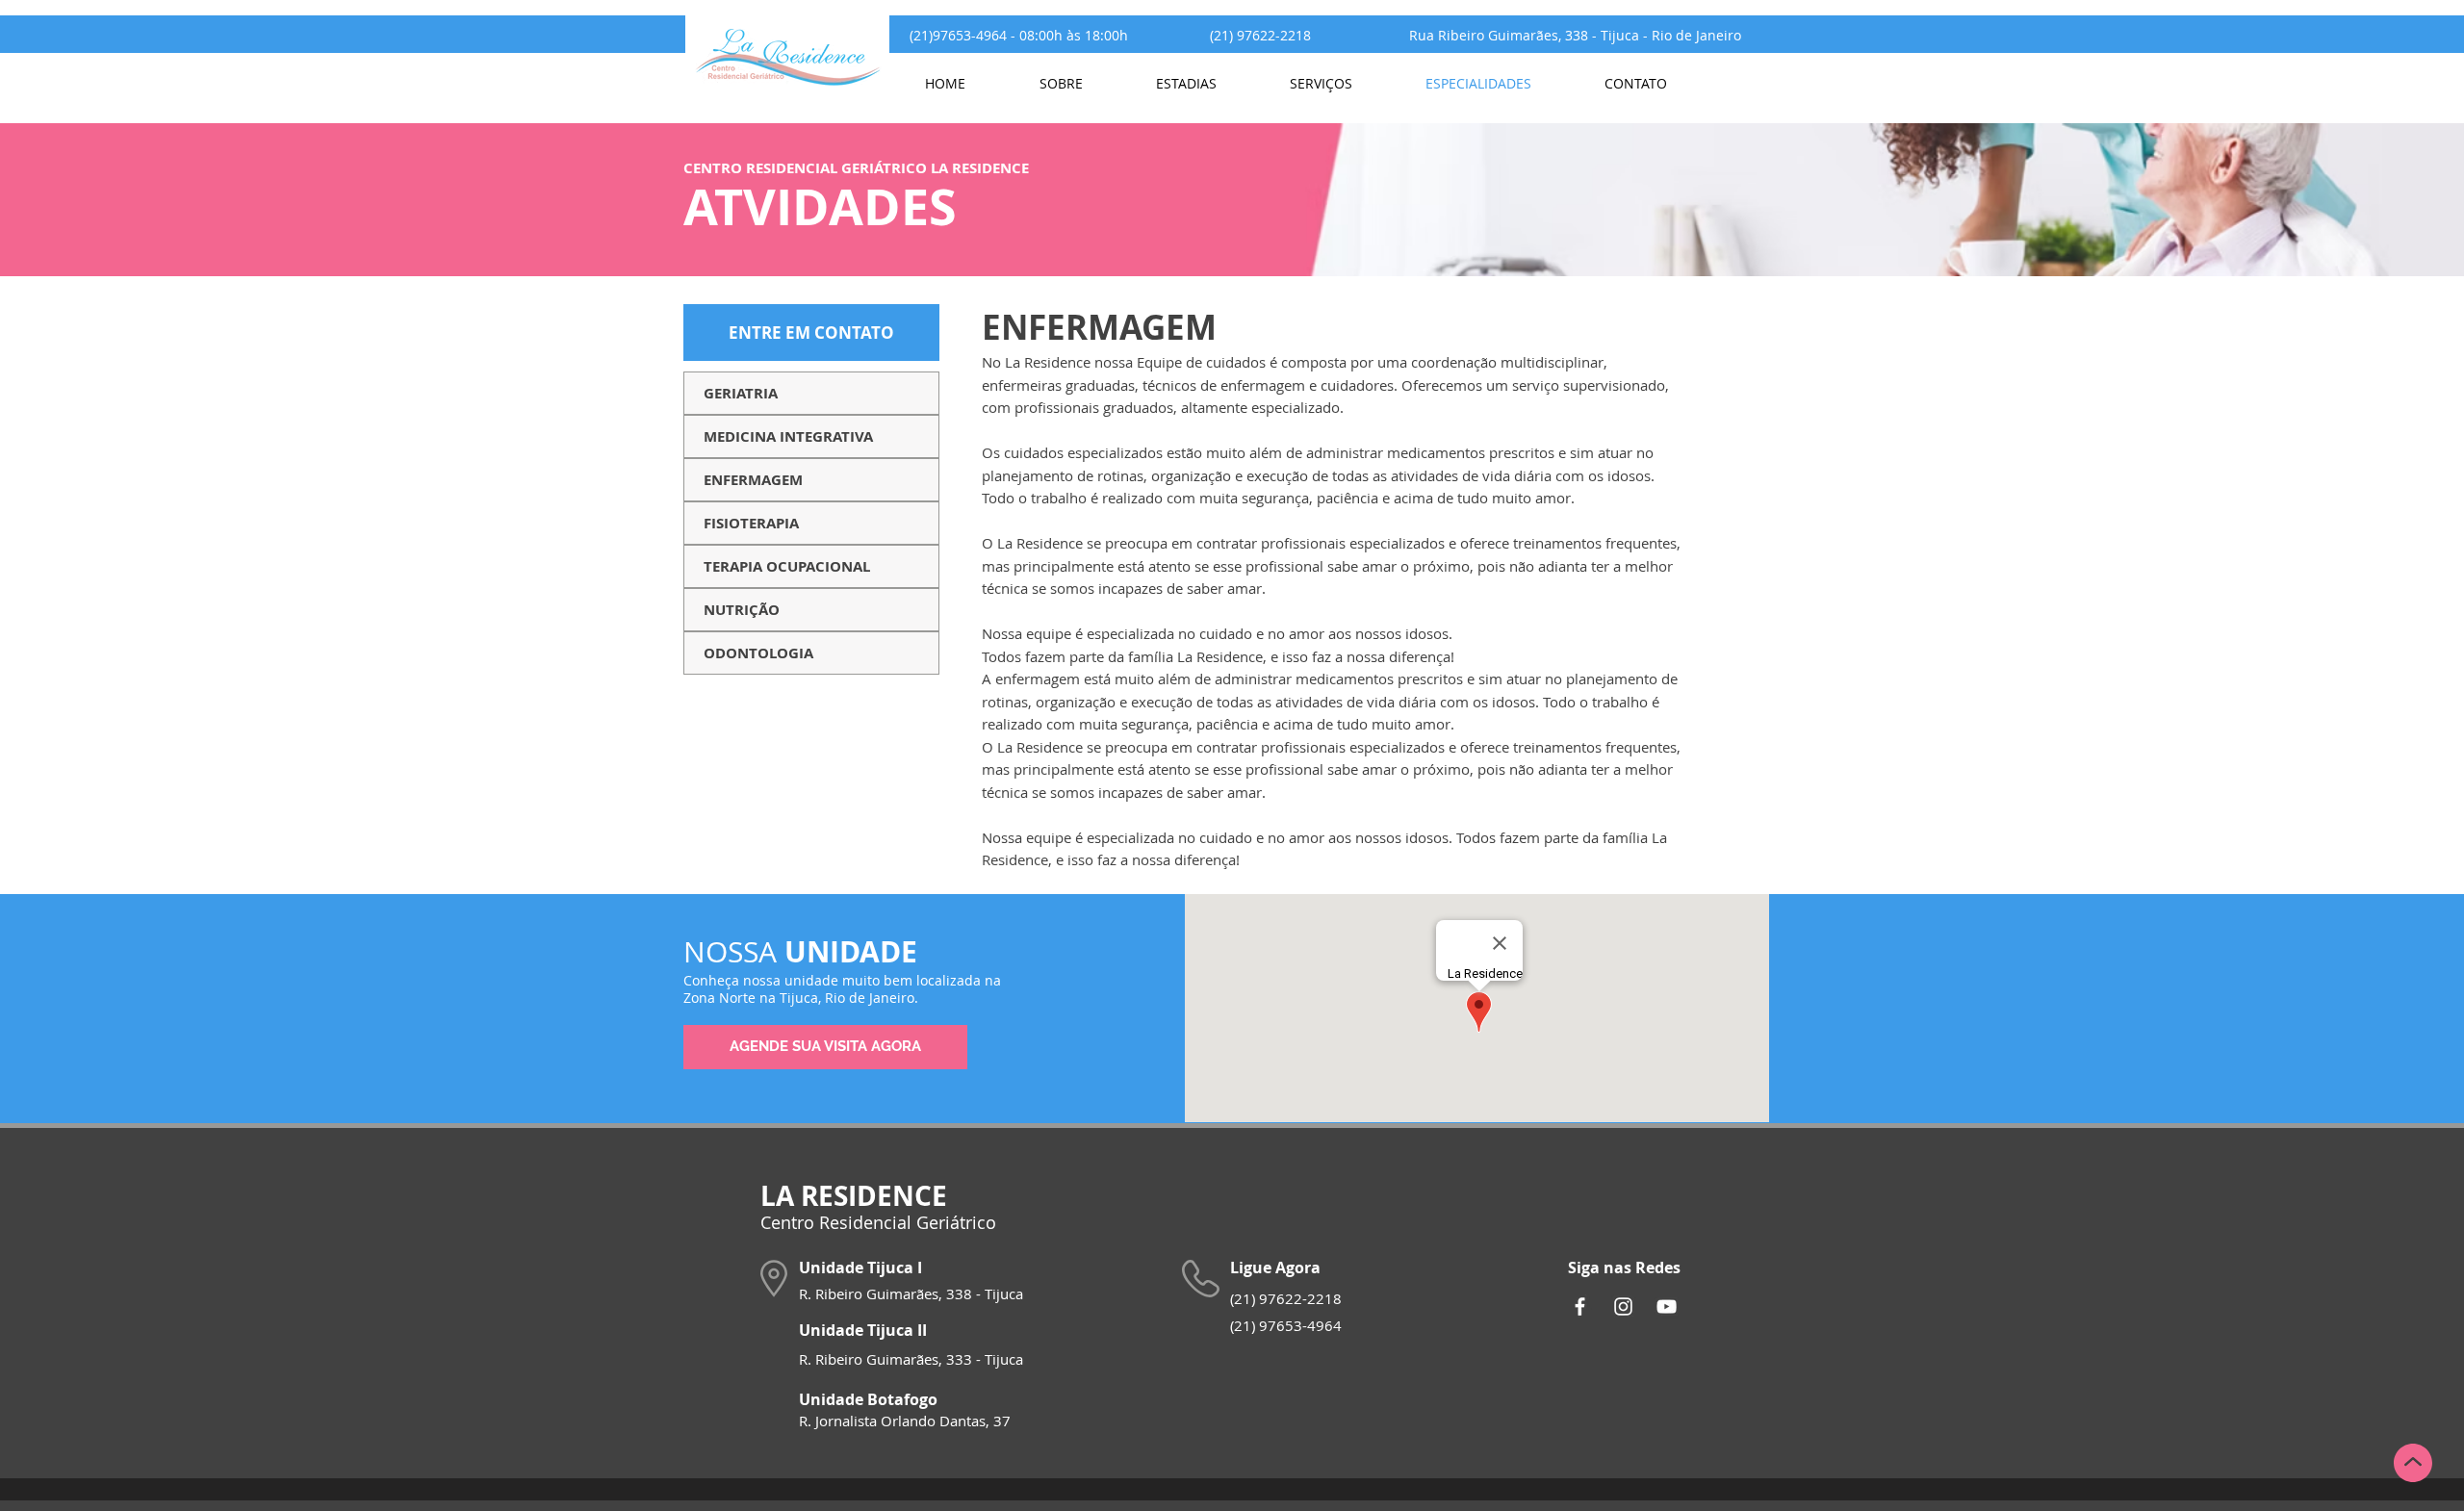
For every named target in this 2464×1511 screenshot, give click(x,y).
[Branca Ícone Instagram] (1623, 1306)
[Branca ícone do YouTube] (1667, 1306)
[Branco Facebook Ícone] (1580, 1306)
